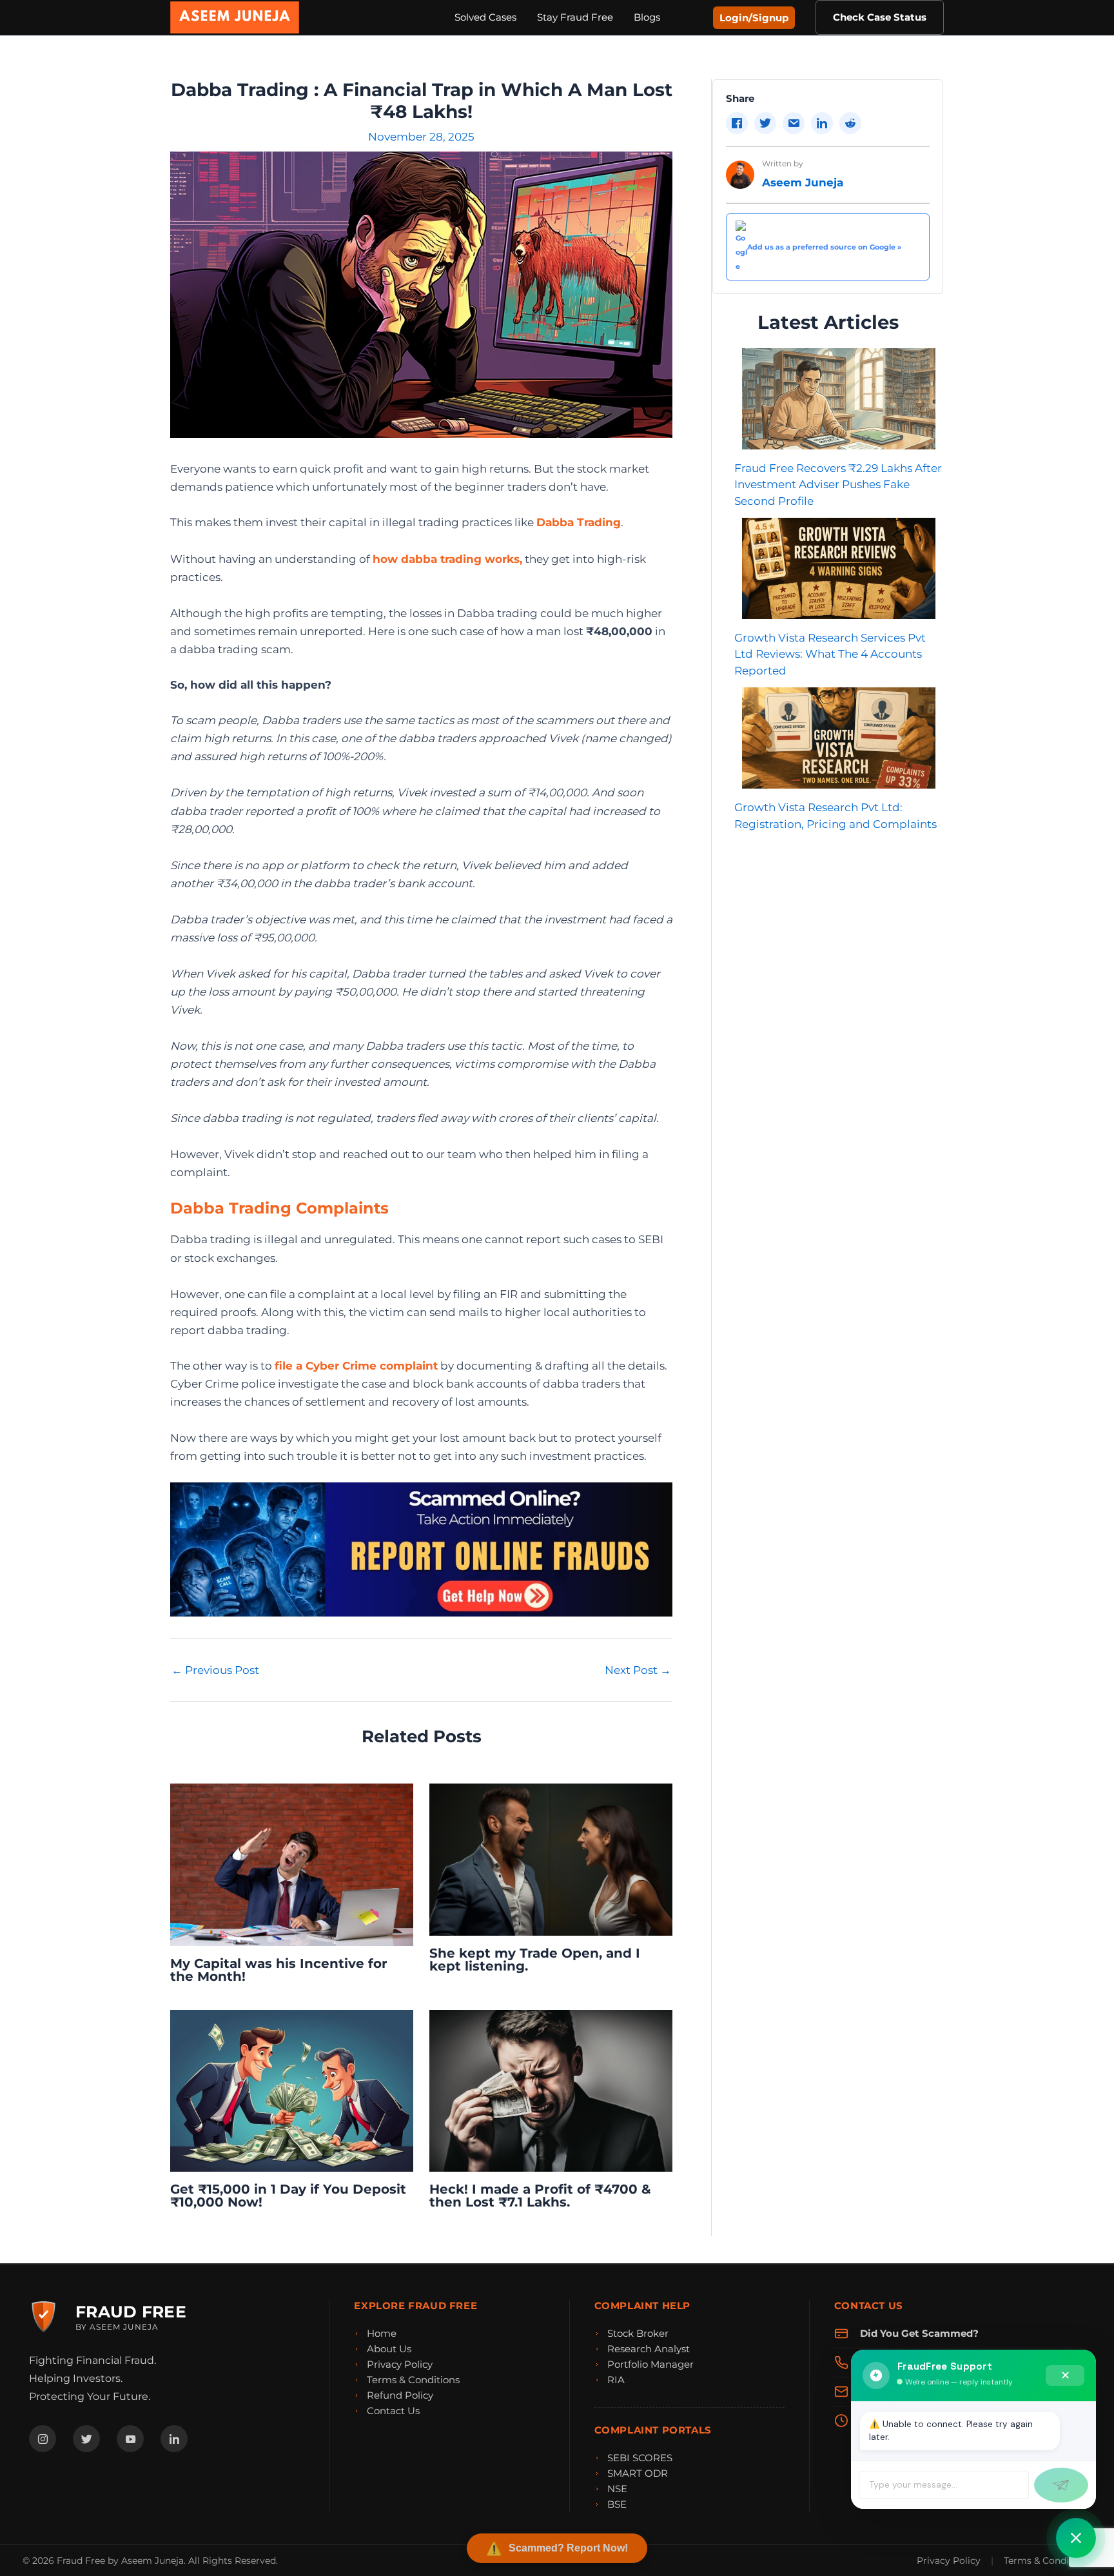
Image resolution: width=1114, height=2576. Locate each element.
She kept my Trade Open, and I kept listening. (535, 1960)
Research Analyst (649, 2349)
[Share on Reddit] (850, 123)
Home (382, 2333)
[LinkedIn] (174, 2439)
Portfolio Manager (650, 2364)
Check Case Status (880, 17)
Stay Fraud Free (575, 17)
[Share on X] (765, 123)
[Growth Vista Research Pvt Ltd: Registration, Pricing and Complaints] (839, 738)
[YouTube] (130, 2439)
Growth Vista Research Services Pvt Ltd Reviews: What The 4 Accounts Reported (830, 654)
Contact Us (393, 2411)
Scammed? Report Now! (568, 2548)
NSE (617, 2489)
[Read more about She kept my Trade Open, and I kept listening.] (551, 1859)
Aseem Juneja (803, 182)
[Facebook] (43, 2439)
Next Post (638, 1670)
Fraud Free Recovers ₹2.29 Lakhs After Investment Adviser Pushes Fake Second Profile (838, 485)
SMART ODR (638, 2473)
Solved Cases (485, 17)
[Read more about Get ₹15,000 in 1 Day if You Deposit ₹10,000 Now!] (292, 2090)
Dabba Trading (579, 522)
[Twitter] (86, 2439)
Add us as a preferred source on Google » (824, 247)
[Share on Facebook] (737, 123)
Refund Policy (400, 2395)
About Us (389, 2349)
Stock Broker (638, 2333)
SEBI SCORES (640, 2458)
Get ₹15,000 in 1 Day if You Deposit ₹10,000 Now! (288, 2196)
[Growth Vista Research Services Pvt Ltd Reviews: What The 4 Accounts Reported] (839, 568)
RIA (616, 2380)
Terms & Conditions (413, 2380)
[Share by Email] (794, 123)
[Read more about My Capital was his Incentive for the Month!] (292, 1864)
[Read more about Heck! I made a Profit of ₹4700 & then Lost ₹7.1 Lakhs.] (551, 2090)
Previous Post (215, 1670)
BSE (617, 2504)
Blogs (647, 17)
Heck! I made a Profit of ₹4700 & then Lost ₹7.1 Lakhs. (540, 2196)
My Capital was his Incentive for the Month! (279, 1970)
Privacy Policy (400, 2364)
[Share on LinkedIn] (822, 123)
